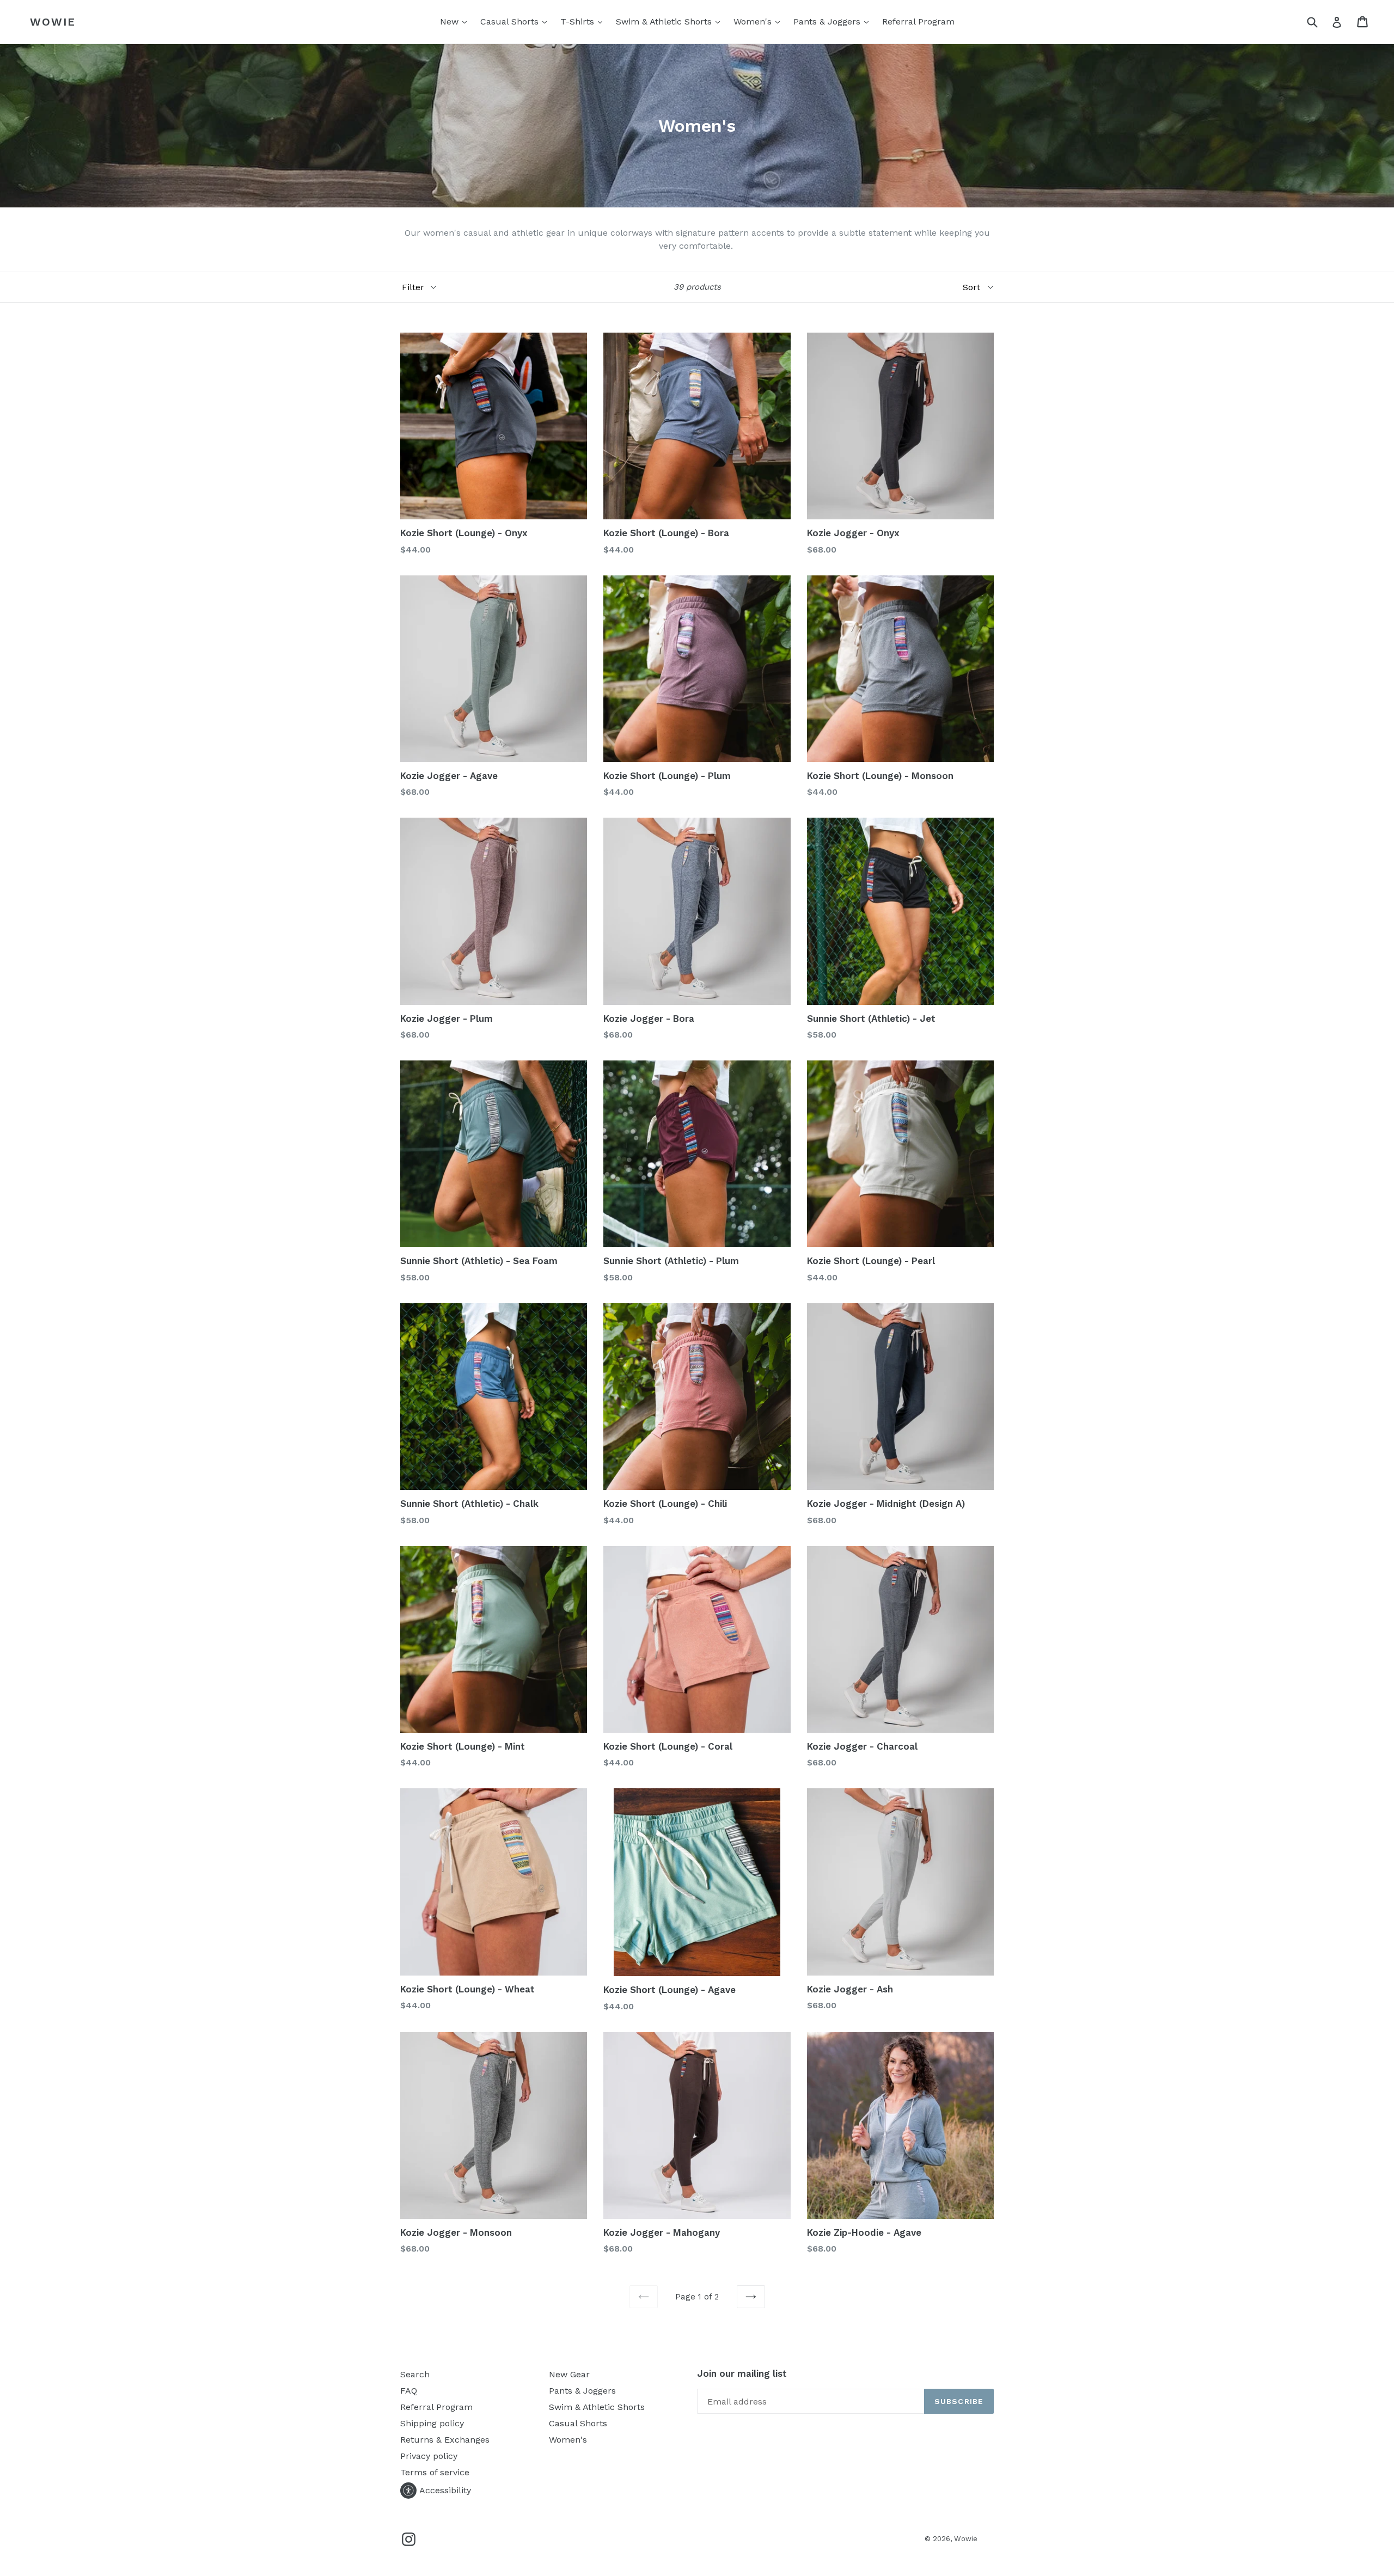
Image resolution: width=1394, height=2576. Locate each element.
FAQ (409, 2391)
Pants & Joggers (834, 21)
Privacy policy (429, 2456)
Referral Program (918, 22)
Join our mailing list (742, 2373)
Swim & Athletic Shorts (671, 21)
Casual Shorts (516, 21)
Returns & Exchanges (445, 2440)
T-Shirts (584, 21)
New (456, 21)
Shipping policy (432, 2423)
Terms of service (435, 2472)
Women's (759, 21)
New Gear (569, 2374)
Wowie (53, 22)
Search (415, 2374)
